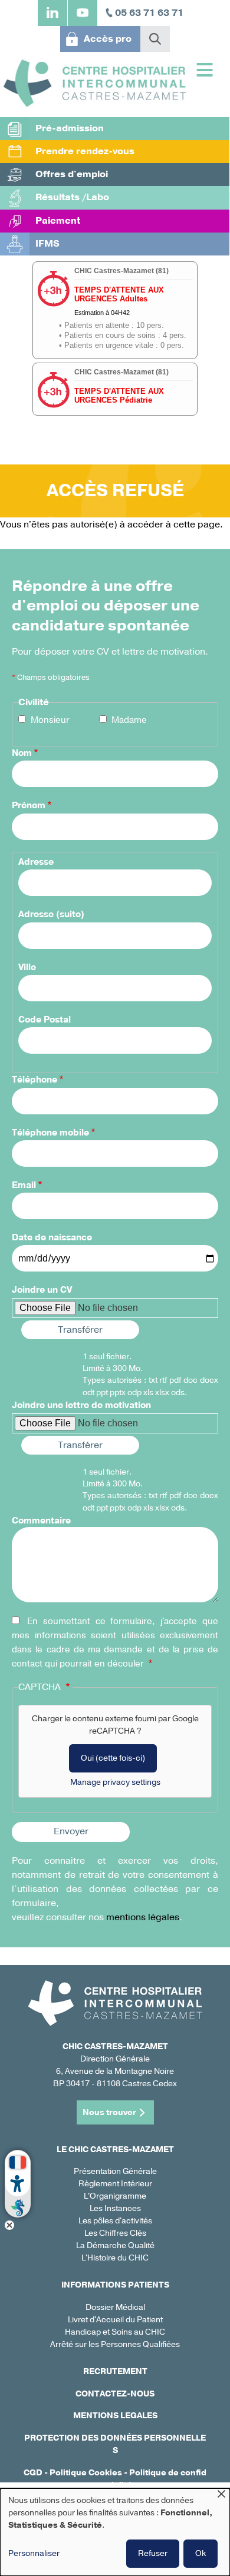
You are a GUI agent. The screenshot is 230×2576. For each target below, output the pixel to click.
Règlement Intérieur (115, 2184)
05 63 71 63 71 (149, 13)
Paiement (58, 221)
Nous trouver (109, 2112)
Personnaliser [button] (34, 2553)
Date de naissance (52, 1237)
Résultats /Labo (72, 197)
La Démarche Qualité (115, 2245)
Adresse (36, 862)
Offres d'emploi (72, 174)
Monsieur (50, 720)
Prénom (29, 805)
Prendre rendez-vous (85, 151)
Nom (22, 753)
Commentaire (41, 1521)
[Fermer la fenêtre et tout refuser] (221, 2496)
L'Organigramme (115, 2196)
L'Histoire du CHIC (115, 2258)
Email (24, 1185)
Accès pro (108, 39)
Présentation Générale (115, 2171)
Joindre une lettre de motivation (81, 1405)
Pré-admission (70, 128)
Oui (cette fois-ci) (113, 1758)
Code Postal (45, 1020)
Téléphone (34, 1080)
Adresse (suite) (51, 914)
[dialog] (115, 2532)
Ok (201, 2553)
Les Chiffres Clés (115, 2233)
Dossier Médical (115, 2307)
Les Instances (115, 2208)
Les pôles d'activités (115, 2221)
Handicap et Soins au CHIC (115, 2332)
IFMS (47, 244)
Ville (27, 967)
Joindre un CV (42, 1290)
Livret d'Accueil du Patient (115, 2320)
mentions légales (143, 1917)
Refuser (153, 2553)
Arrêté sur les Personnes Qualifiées (115, 2344)
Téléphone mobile (50, 1133)
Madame (129, 720)
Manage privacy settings (115, 1782)
